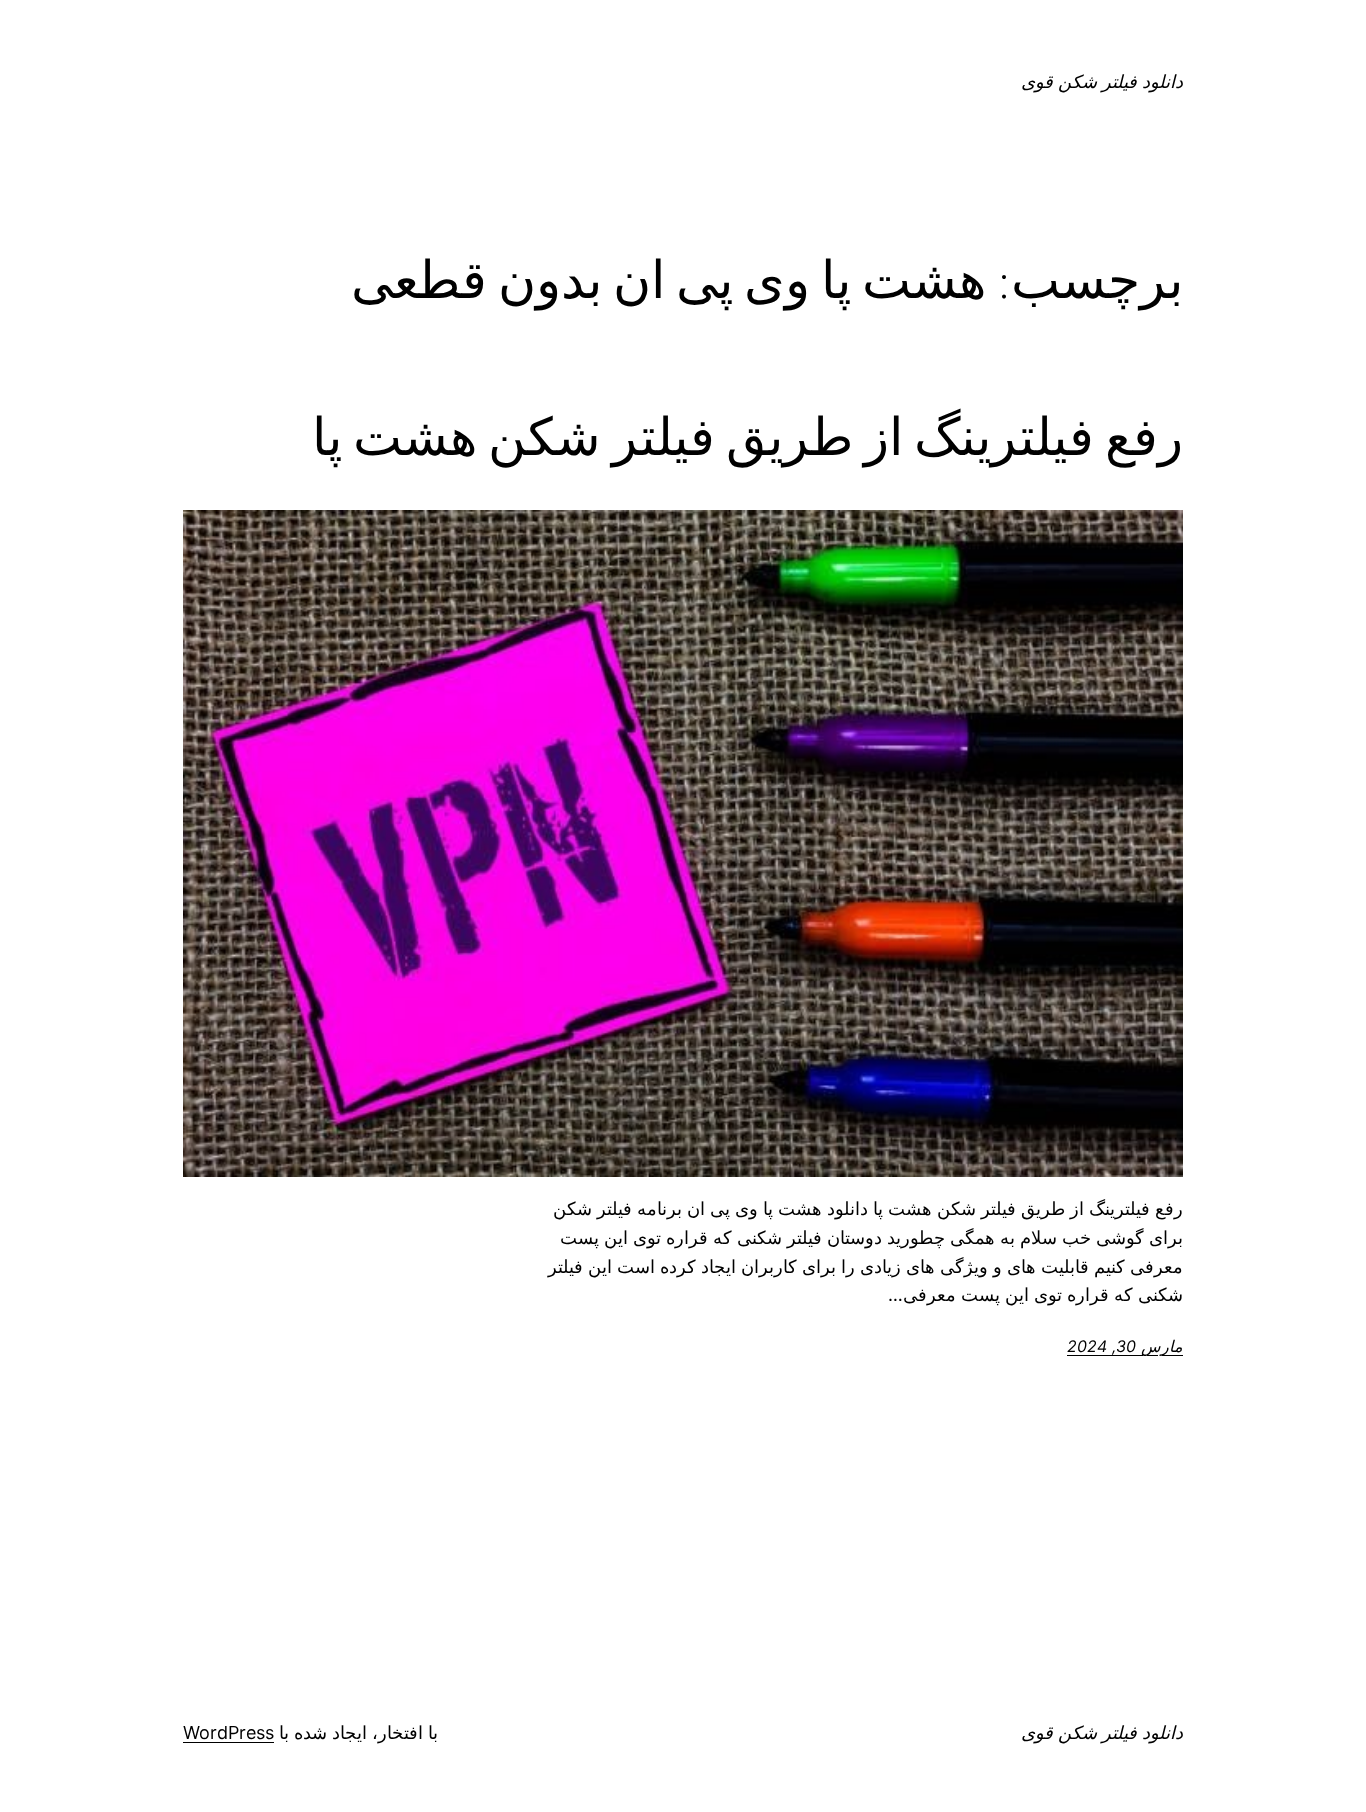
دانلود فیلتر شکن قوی (1102, 81)
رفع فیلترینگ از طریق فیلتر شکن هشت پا (747, 437)
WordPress (228, 1732)
